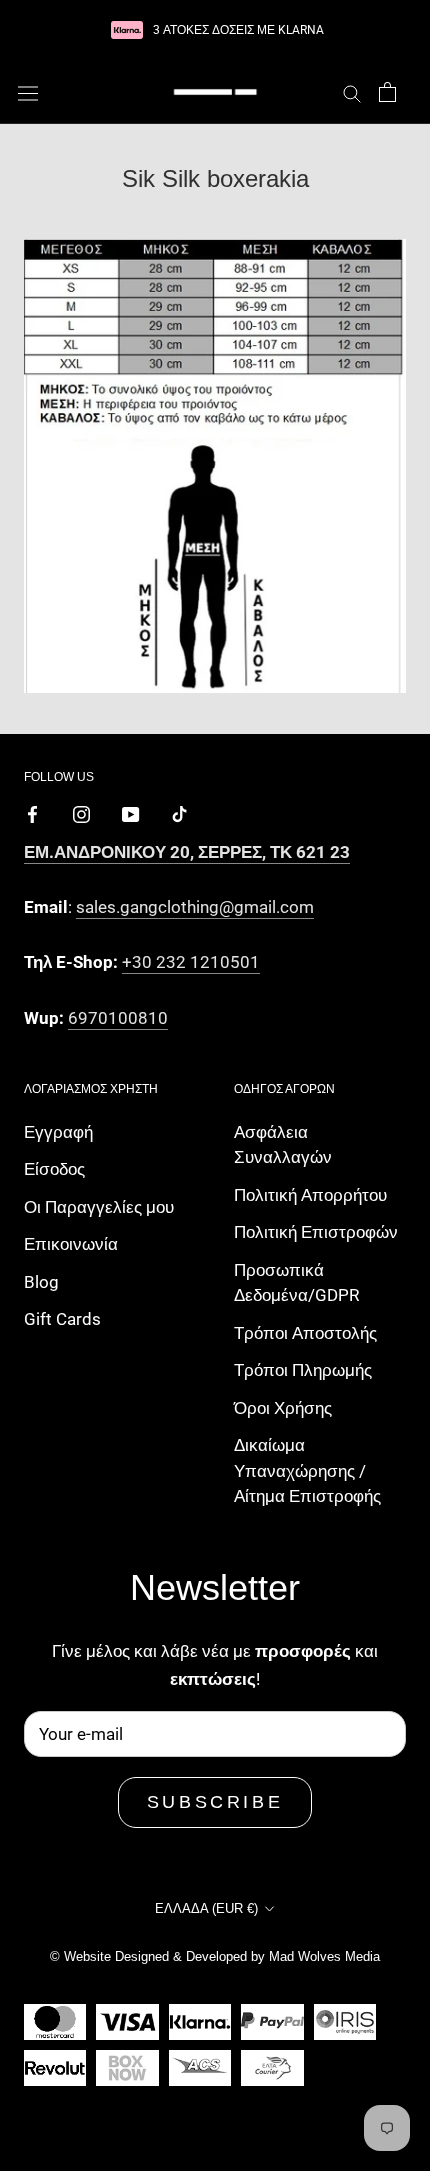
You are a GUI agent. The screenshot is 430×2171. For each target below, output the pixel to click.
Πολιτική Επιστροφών (316, 1232)
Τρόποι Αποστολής (305, 1333)
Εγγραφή (58, 1132)
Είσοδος (54, 1169)
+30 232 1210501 (191, 962)
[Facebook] (32, 813)
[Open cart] (387, 92)
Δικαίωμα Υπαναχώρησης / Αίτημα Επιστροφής (307, 1470)
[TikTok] (179, 813)
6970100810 (118, 1018)
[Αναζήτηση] (352, 92)
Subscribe (215, 1802)
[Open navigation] (28, 92)
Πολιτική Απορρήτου (310, 1195)
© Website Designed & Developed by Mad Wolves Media (215, 1956)
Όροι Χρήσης (283, 1408)
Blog (41, 1282)
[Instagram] (81, 813)
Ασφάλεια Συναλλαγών (283, 1145)
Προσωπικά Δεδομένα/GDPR (296, 1283)
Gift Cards (62, 1319)
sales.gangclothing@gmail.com (195, 907)
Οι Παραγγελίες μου (99, 1207)
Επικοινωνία (71, 1244)
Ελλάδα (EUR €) (206, 1908)
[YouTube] (130, 813)
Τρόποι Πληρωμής (303, 1370)
